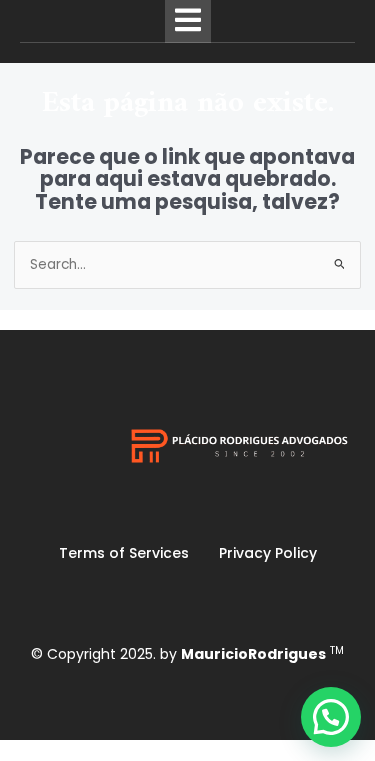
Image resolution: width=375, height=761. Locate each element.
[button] (331, 717)
